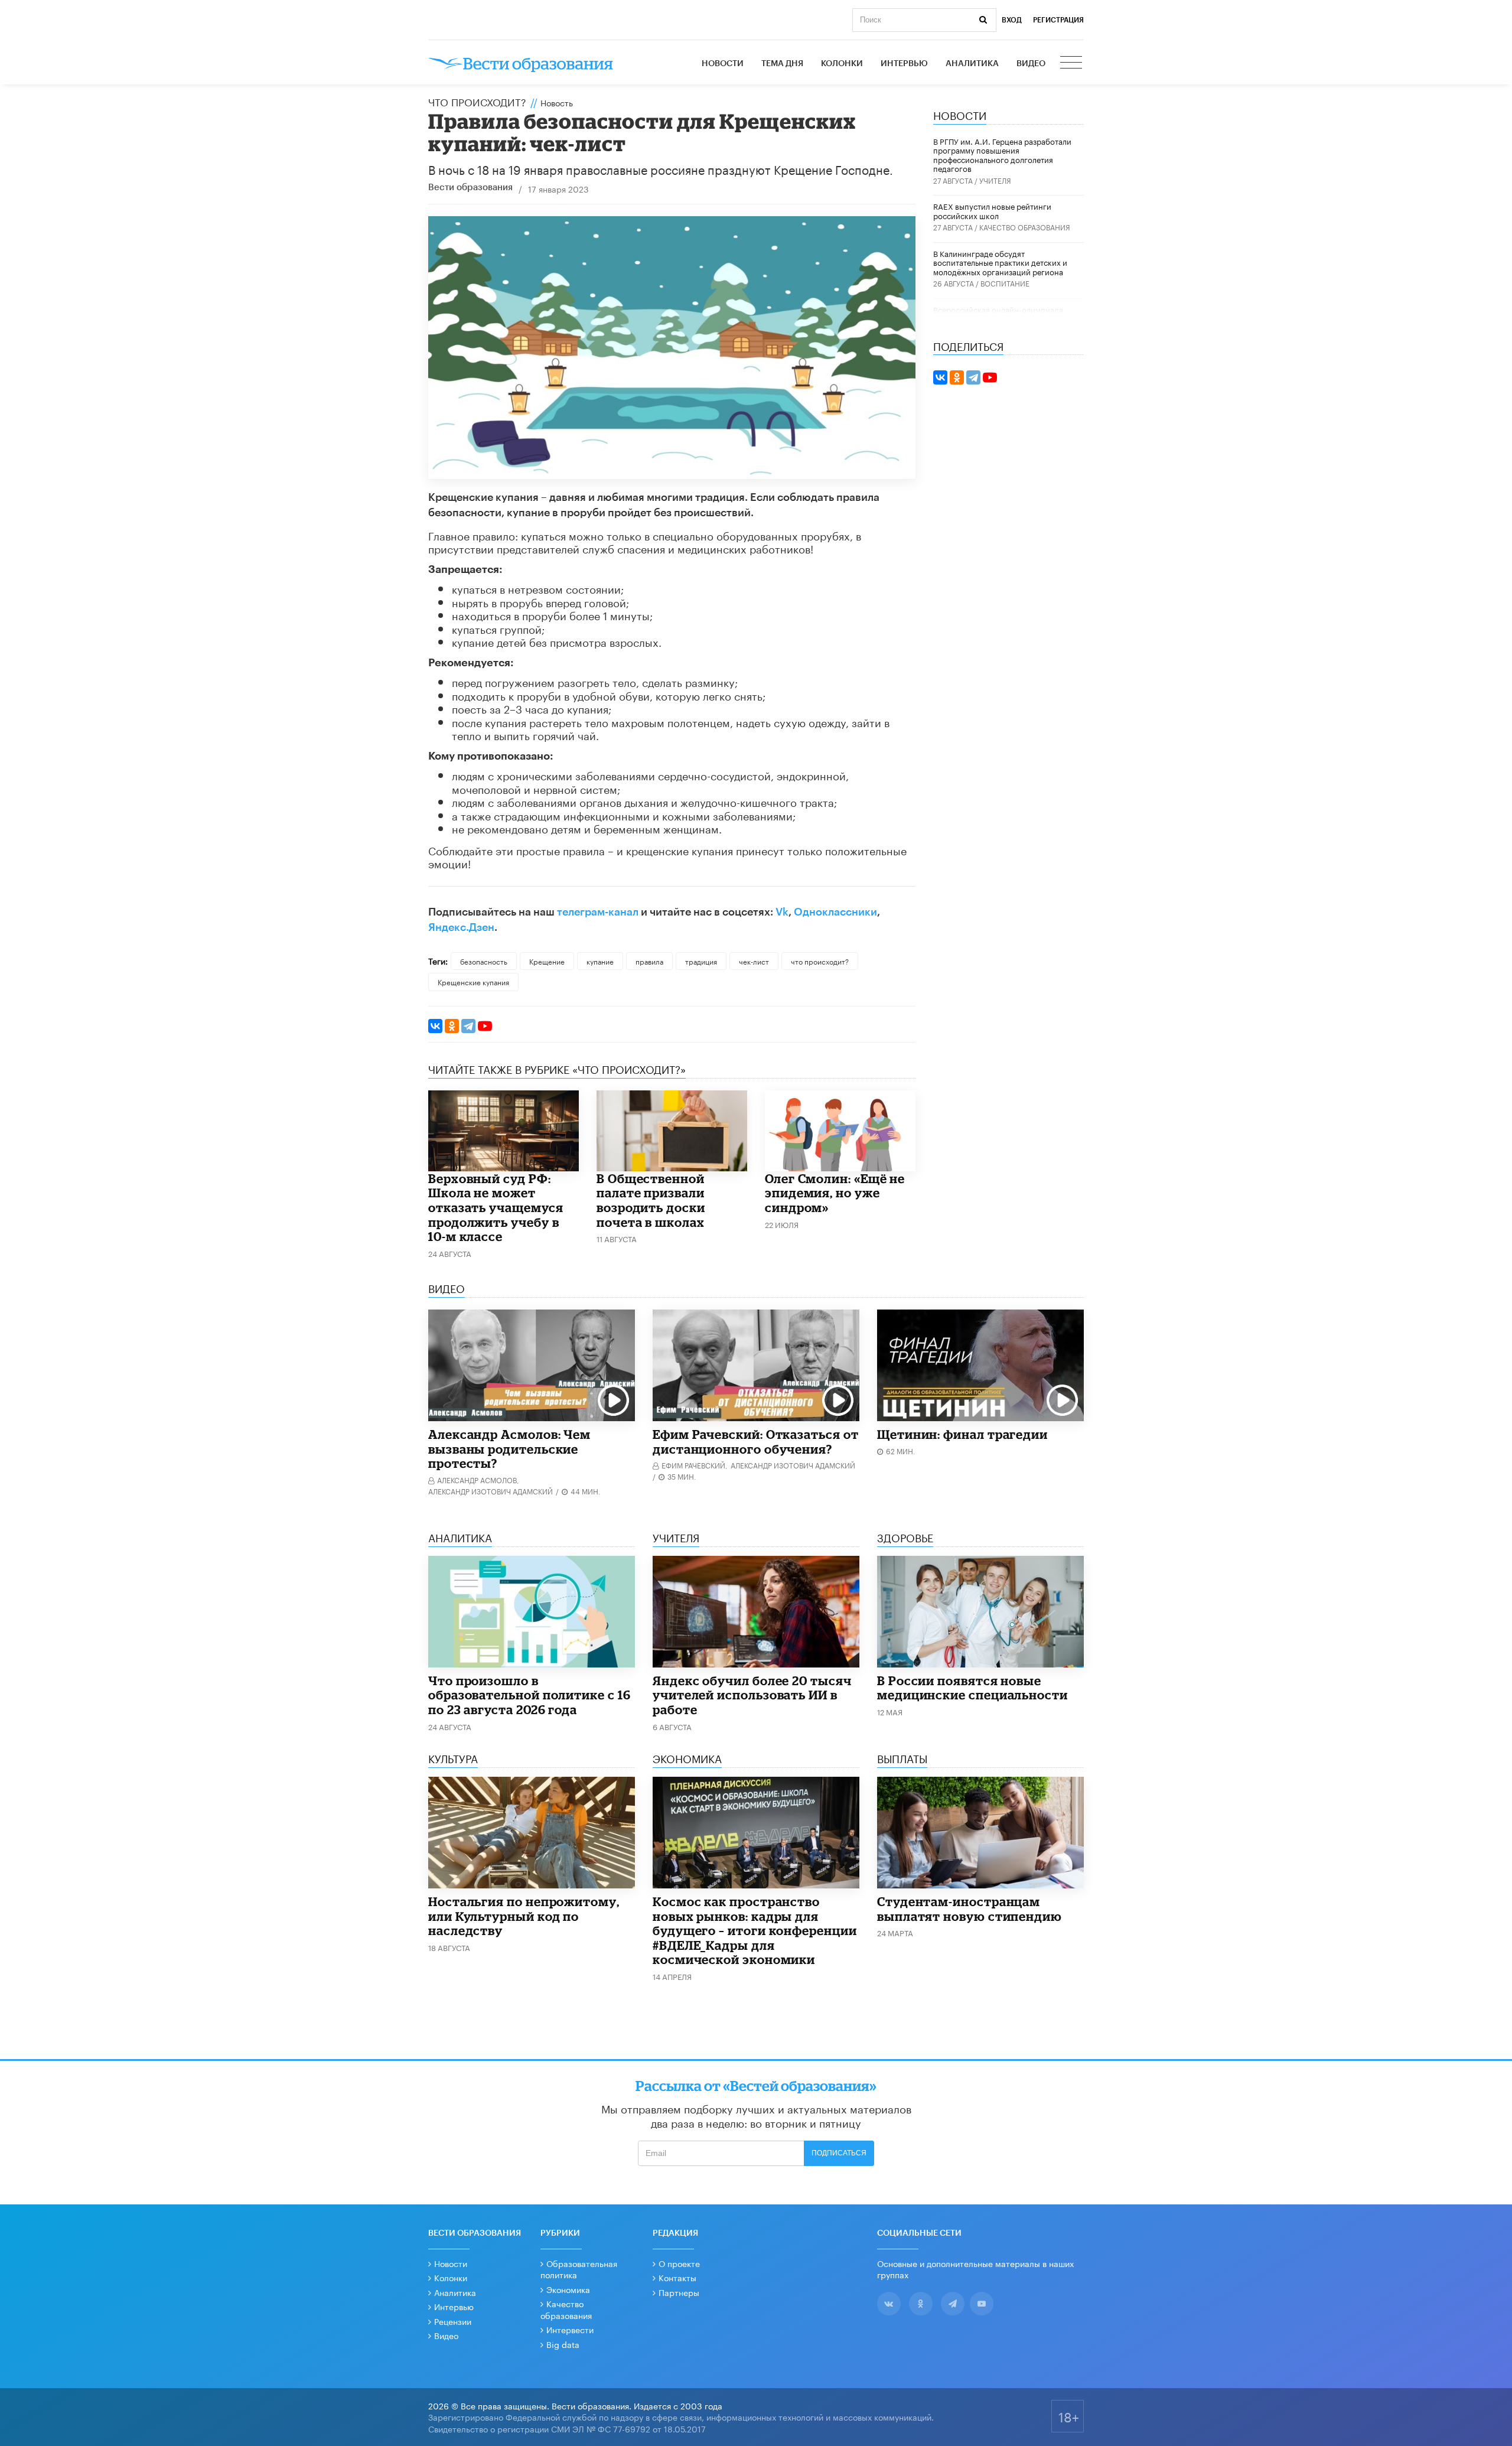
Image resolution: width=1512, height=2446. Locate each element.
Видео (1031, 64)
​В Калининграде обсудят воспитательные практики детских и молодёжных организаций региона (1000, 262)
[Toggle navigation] (1072, 64)
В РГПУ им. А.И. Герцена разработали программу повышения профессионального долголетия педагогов (1002, 154)
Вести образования (470, 188)
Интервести (570, 2329)
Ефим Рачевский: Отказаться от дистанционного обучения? (756, 1442)
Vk (782, 912)
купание (600, 961)
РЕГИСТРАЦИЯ (1058, 20)
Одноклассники (835, 912)
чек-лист (754, 961)
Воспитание (1005, 283)
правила (649, 961)
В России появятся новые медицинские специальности (972, 1688)
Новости (723, 64)
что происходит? (820, 961)
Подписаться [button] (839, 2153)
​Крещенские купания (473, 981)
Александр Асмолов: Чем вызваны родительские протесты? (509, 1449)
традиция (701, 961)
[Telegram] (468, 1026)
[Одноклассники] (452, 1026)
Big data (563, 2344)
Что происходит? (477, 101)
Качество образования (1025, 227)
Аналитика (972, 64)
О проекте (679, 2263)
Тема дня (782, 64)
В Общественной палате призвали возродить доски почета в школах (651, 1200)
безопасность (484, 961)
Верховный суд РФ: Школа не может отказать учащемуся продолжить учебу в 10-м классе (496, 1207)
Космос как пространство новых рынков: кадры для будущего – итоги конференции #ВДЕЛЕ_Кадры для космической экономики (755, 1930)
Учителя (995, 180)
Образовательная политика (579, 2269)
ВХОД (1012, 20)
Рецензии (453, 2321)
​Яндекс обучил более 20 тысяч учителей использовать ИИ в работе (752, 1695)
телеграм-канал (598, 912)
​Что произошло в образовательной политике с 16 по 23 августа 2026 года (529, 1695)
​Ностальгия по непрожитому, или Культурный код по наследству (524, 1916)
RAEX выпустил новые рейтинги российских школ (992, 210)
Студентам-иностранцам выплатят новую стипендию (970, 1909)
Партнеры (679, 2292)
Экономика (568, 2289)
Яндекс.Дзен (461, 927)
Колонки (842, 64)
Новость (557, 102)
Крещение (547, 961)
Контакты (677, 2277)
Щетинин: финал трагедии (962, 1434)
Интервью (904, 64)
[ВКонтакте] (435, 1026)
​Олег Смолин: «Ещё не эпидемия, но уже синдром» (835, 1193)
